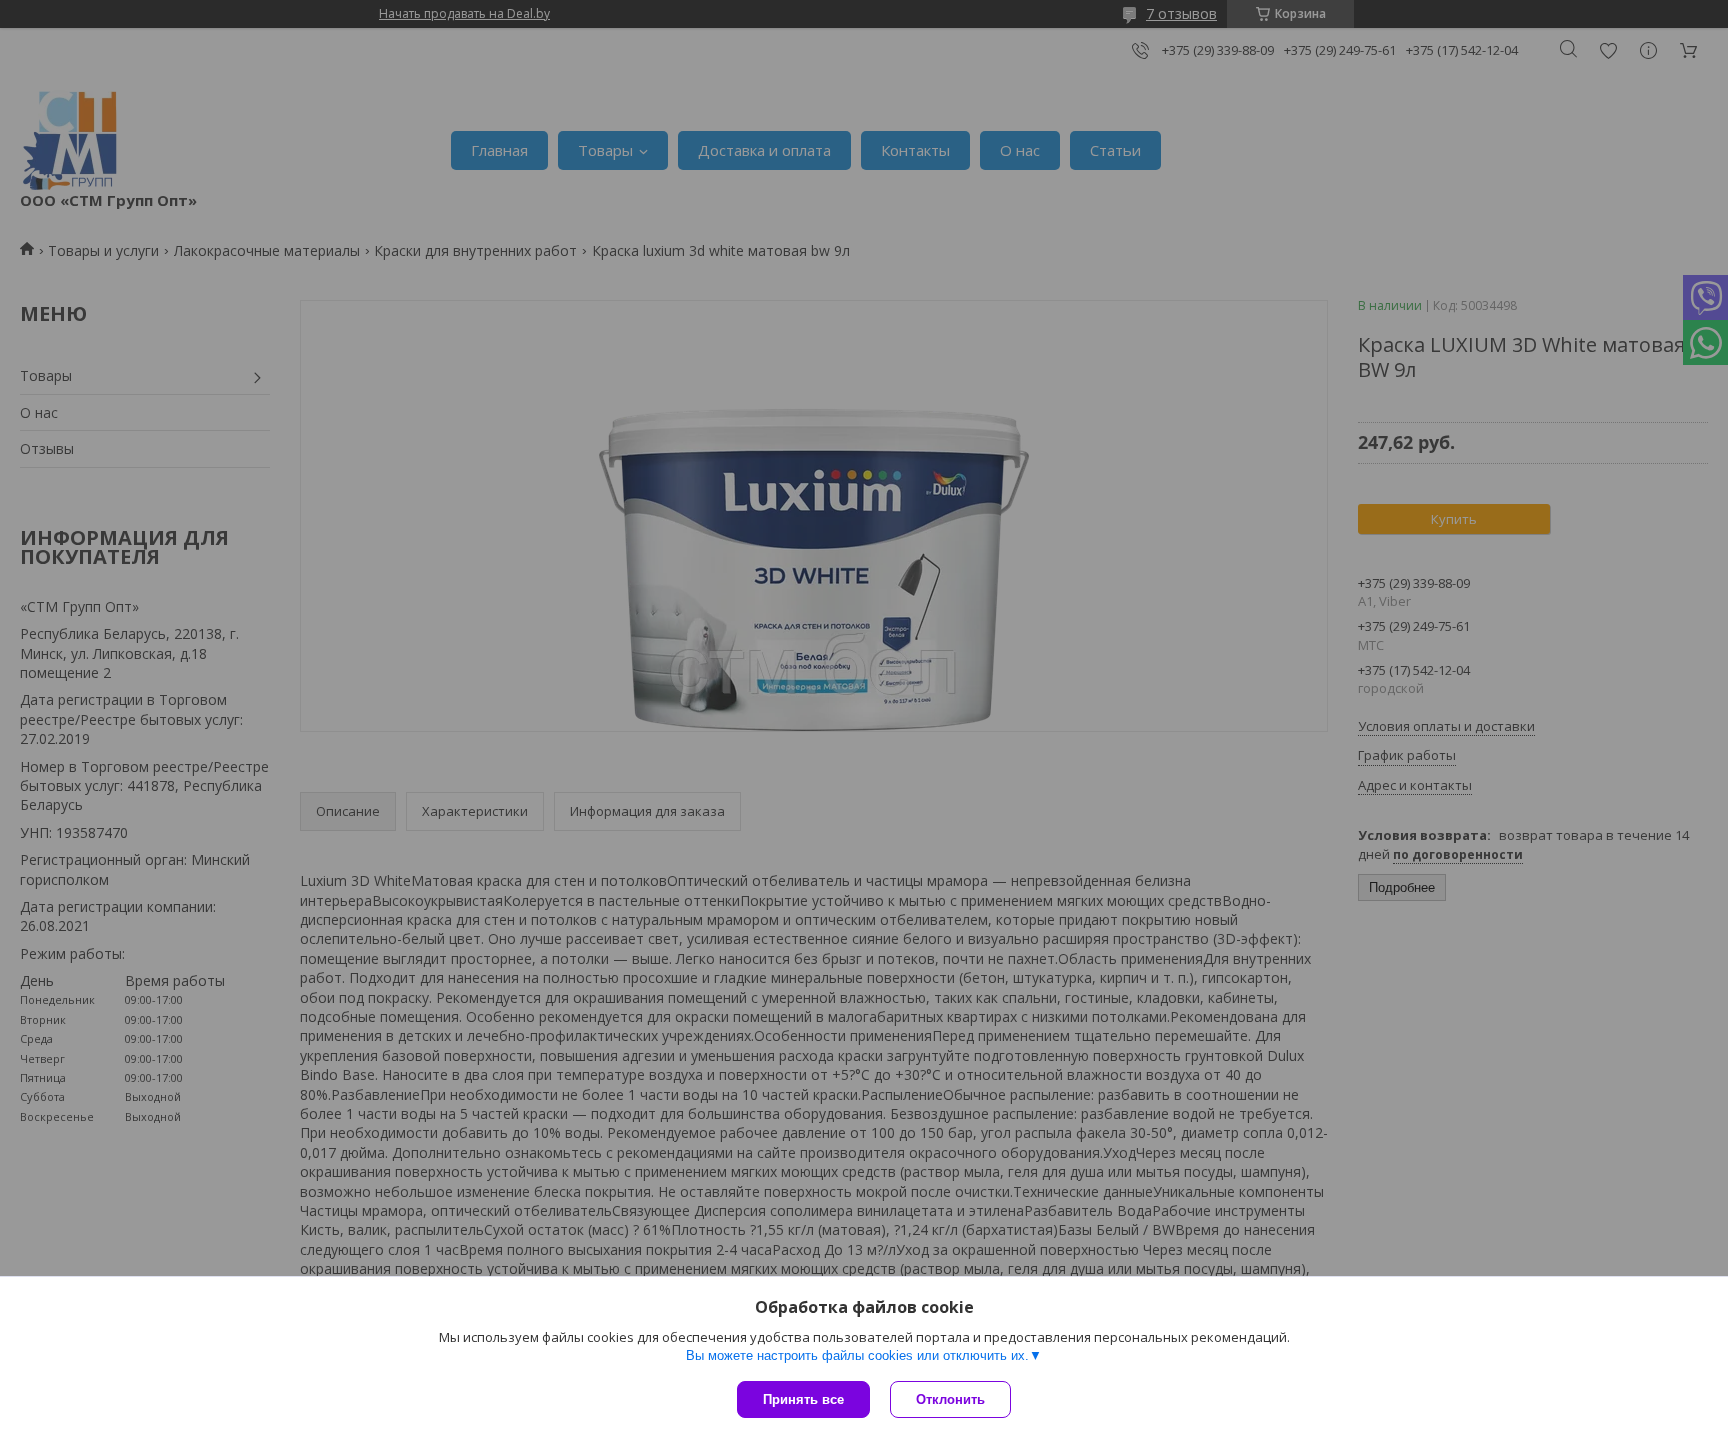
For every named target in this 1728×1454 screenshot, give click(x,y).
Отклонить (950, 1399)
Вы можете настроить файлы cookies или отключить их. (857, 1355)
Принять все (803, 1399)
